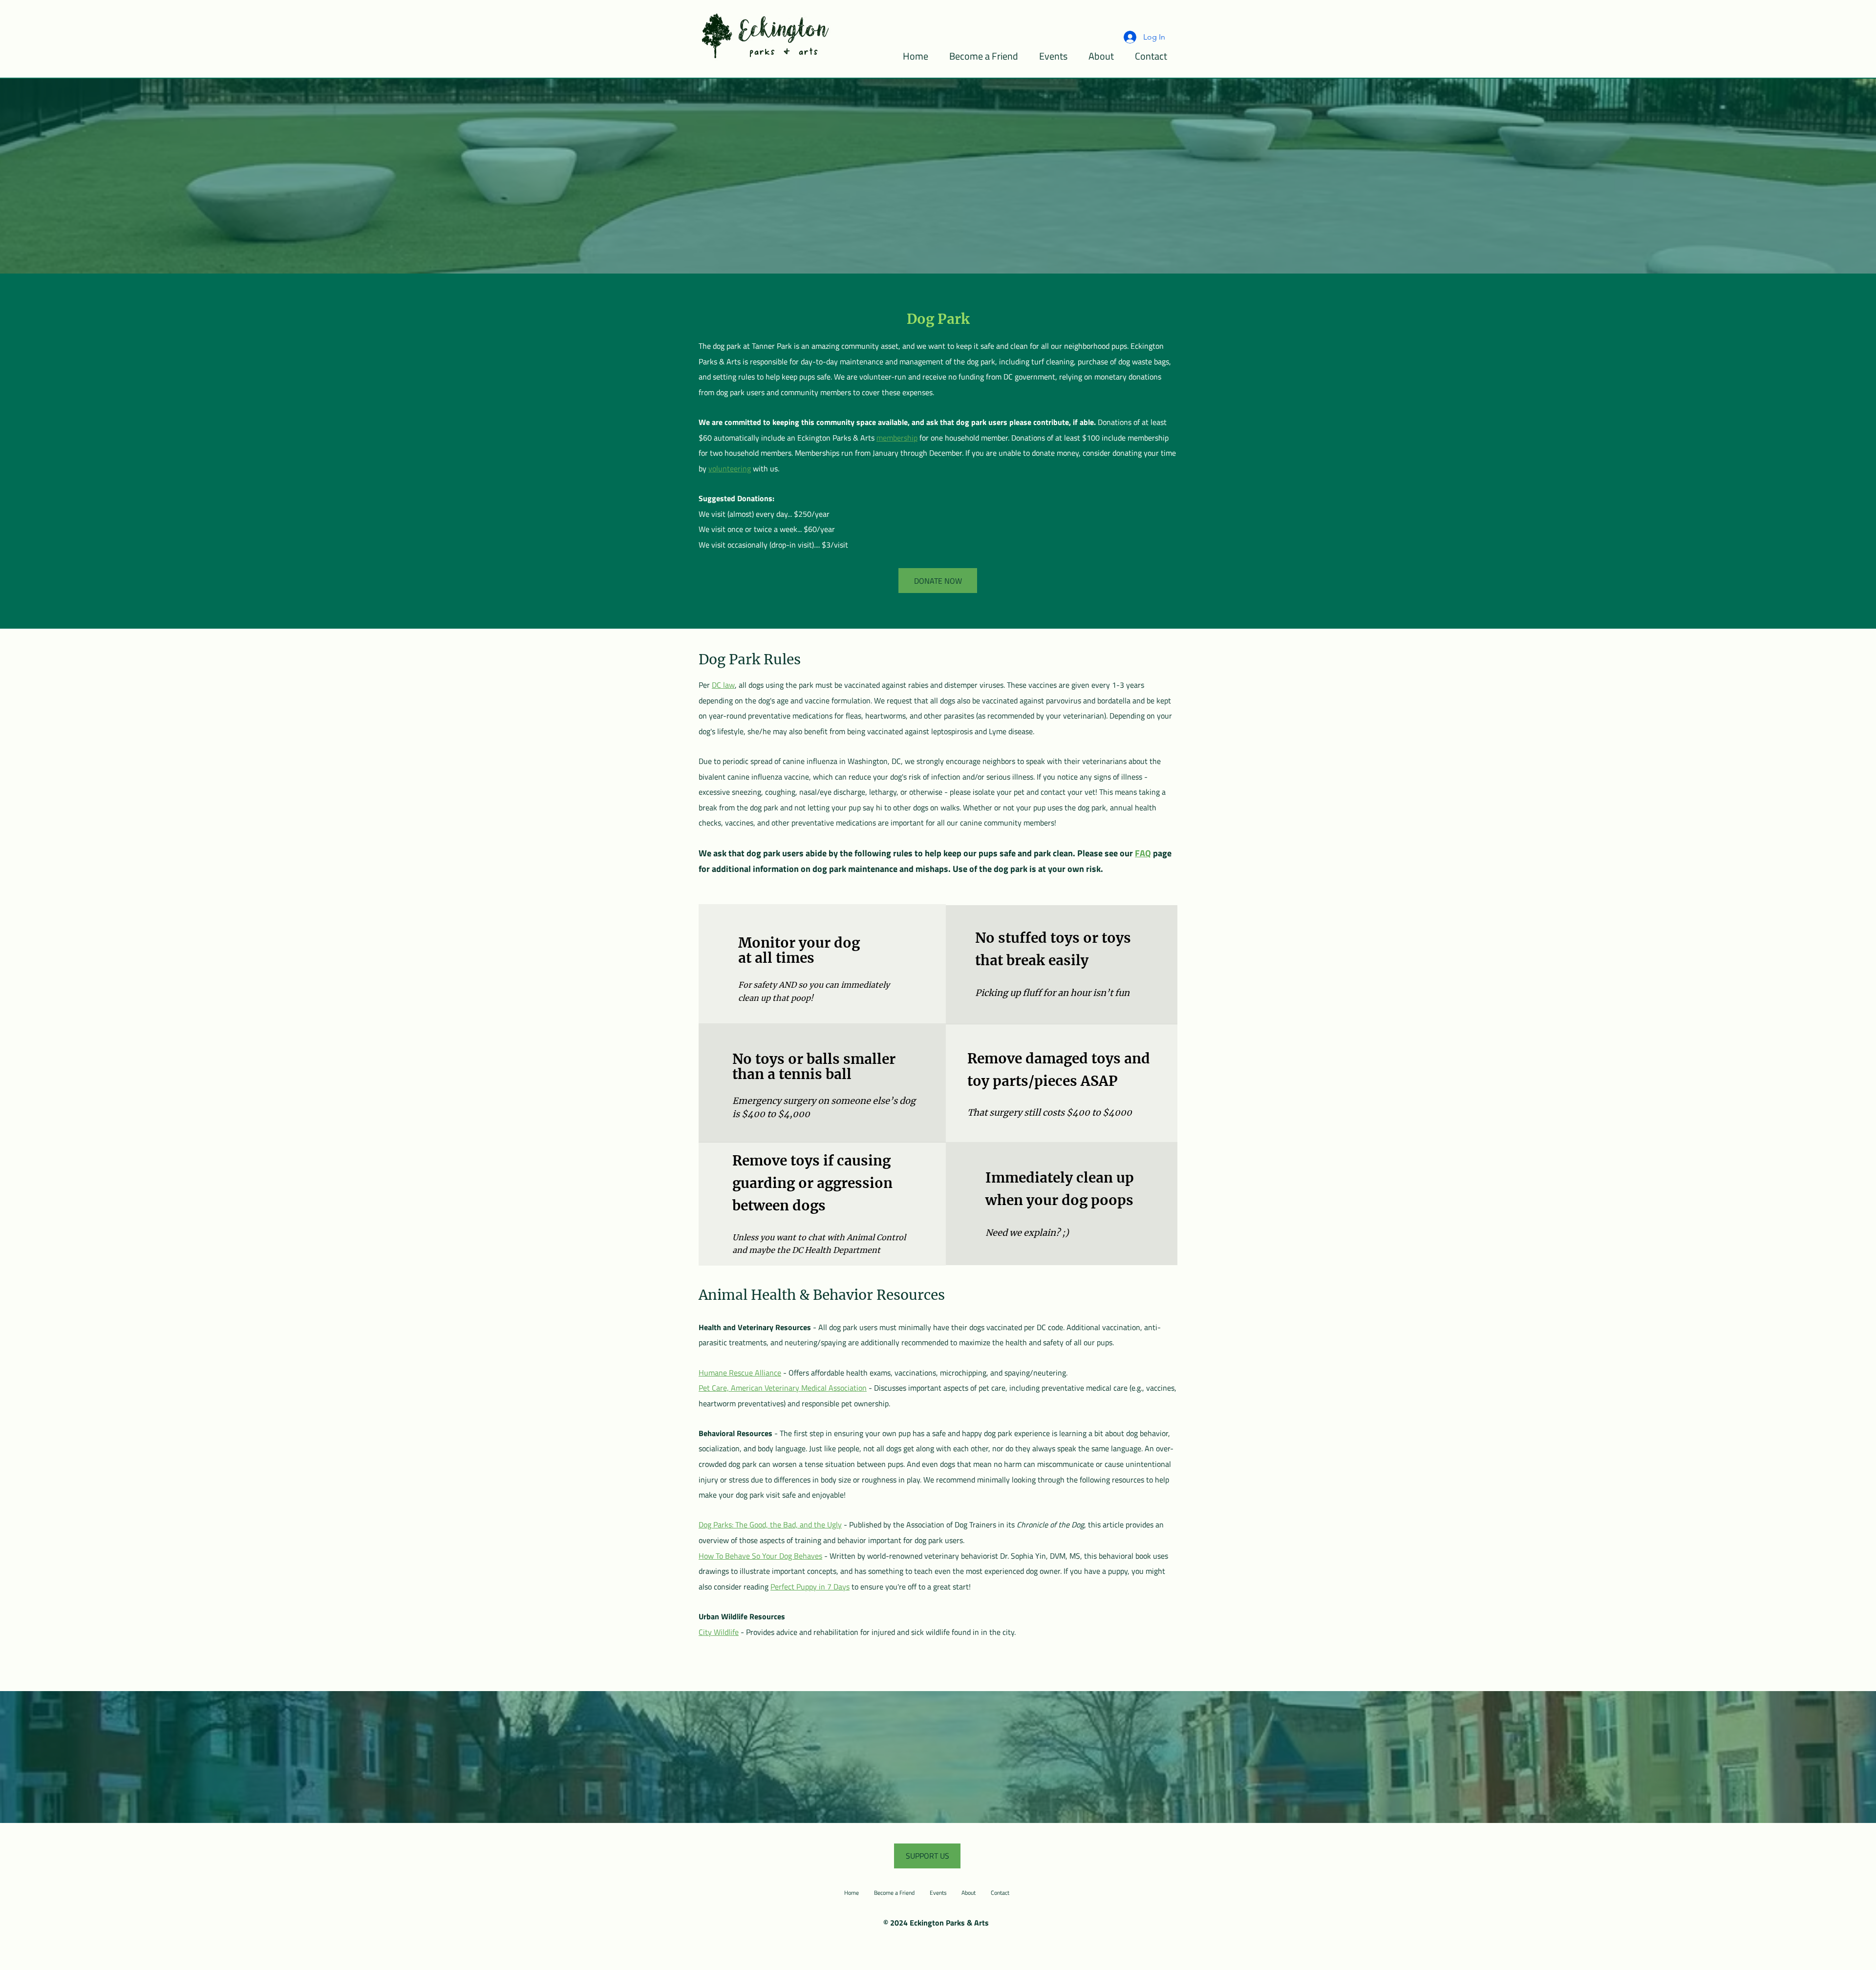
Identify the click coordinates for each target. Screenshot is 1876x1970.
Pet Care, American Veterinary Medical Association (783, 1388)
